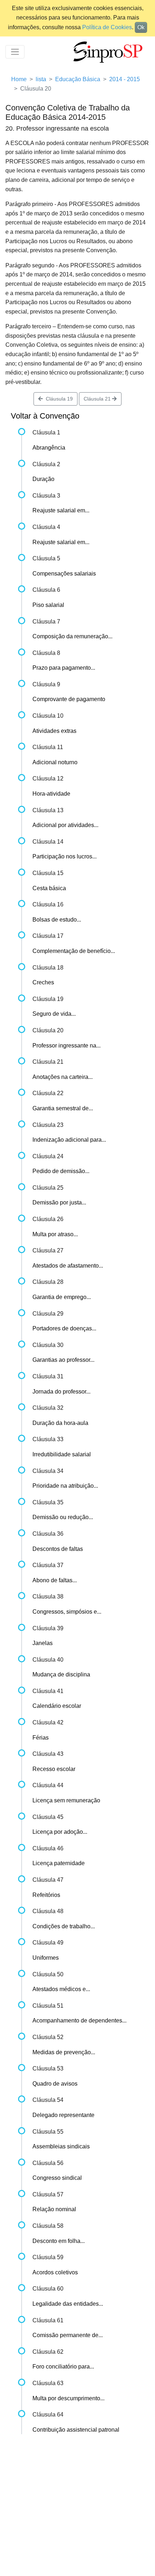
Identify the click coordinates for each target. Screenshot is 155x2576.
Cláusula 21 (98, 399)
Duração (43, 479)
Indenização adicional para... (69, 1140)
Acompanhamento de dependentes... (79, 2020)
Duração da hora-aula (60, 1423)
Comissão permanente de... (68, 2335)
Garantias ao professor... (63, 1360)
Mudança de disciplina (61, 1674)
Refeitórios (46, 1895)
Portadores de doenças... (64, 1328)
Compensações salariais (64, 574)
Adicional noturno (55, 762)
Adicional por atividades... (65, 825)
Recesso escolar (54, 1769)
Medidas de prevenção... (64, 2052)
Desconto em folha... (59, 2241)
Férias (41, 1738)
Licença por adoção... (60, 1832)
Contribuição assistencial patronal (76, 2430)
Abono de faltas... (55, 1580)
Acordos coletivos (55, 2272)
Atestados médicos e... (61, 1989)
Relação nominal (54, 2209)
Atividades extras (54, 731)
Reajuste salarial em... (61, 510)
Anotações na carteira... (63, 1077)
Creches (43, 982)
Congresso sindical (57, 2178)
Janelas (43, 1643)
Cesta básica (49, 888)
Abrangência (49, 448)
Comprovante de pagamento (69, 699)
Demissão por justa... (59, 1202)
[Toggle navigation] (15, 52)
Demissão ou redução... (63, 1517)
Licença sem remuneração (66, 1800)
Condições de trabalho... (64, 1926)
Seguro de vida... (54, 1014)
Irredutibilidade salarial (62, 1454)
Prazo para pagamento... (64, 668)
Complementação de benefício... (74, 951)
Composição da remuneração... (72, 636)
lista (41, 79)
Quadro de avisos (55, 2084)
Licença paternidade (59, 1863)
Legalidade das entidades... (68, 2304)
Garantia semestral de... (63, 1108)
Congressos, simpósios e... (67, 1612)
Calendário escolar (57, 1706)
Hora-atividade (51, 794)
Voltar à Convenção (45, 416)
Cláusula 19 (58, 399)
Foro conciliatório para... (63, 2367)
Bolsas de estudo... (57, 920)
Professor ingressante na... (67, 1046)
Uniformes (46, 1958)
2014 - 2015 (125, 79)
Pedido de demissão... (61, 1171)
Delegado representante (63, 2115)
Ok (141, 27)
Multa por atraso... (55, 1234)
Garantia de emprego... (62, 1297)
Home (19, 79)
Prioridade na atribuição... (65, 1486)
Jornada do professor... (61, 1392)
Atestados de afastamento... (68, 1266)
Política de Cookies (107, 27)
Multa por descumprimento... (68, 2398)
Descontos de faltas (58, 1549)
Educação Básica (78, 79)
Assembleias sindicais (61, 2146)
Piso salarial (48, 605)
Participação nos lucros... (65, 856)
